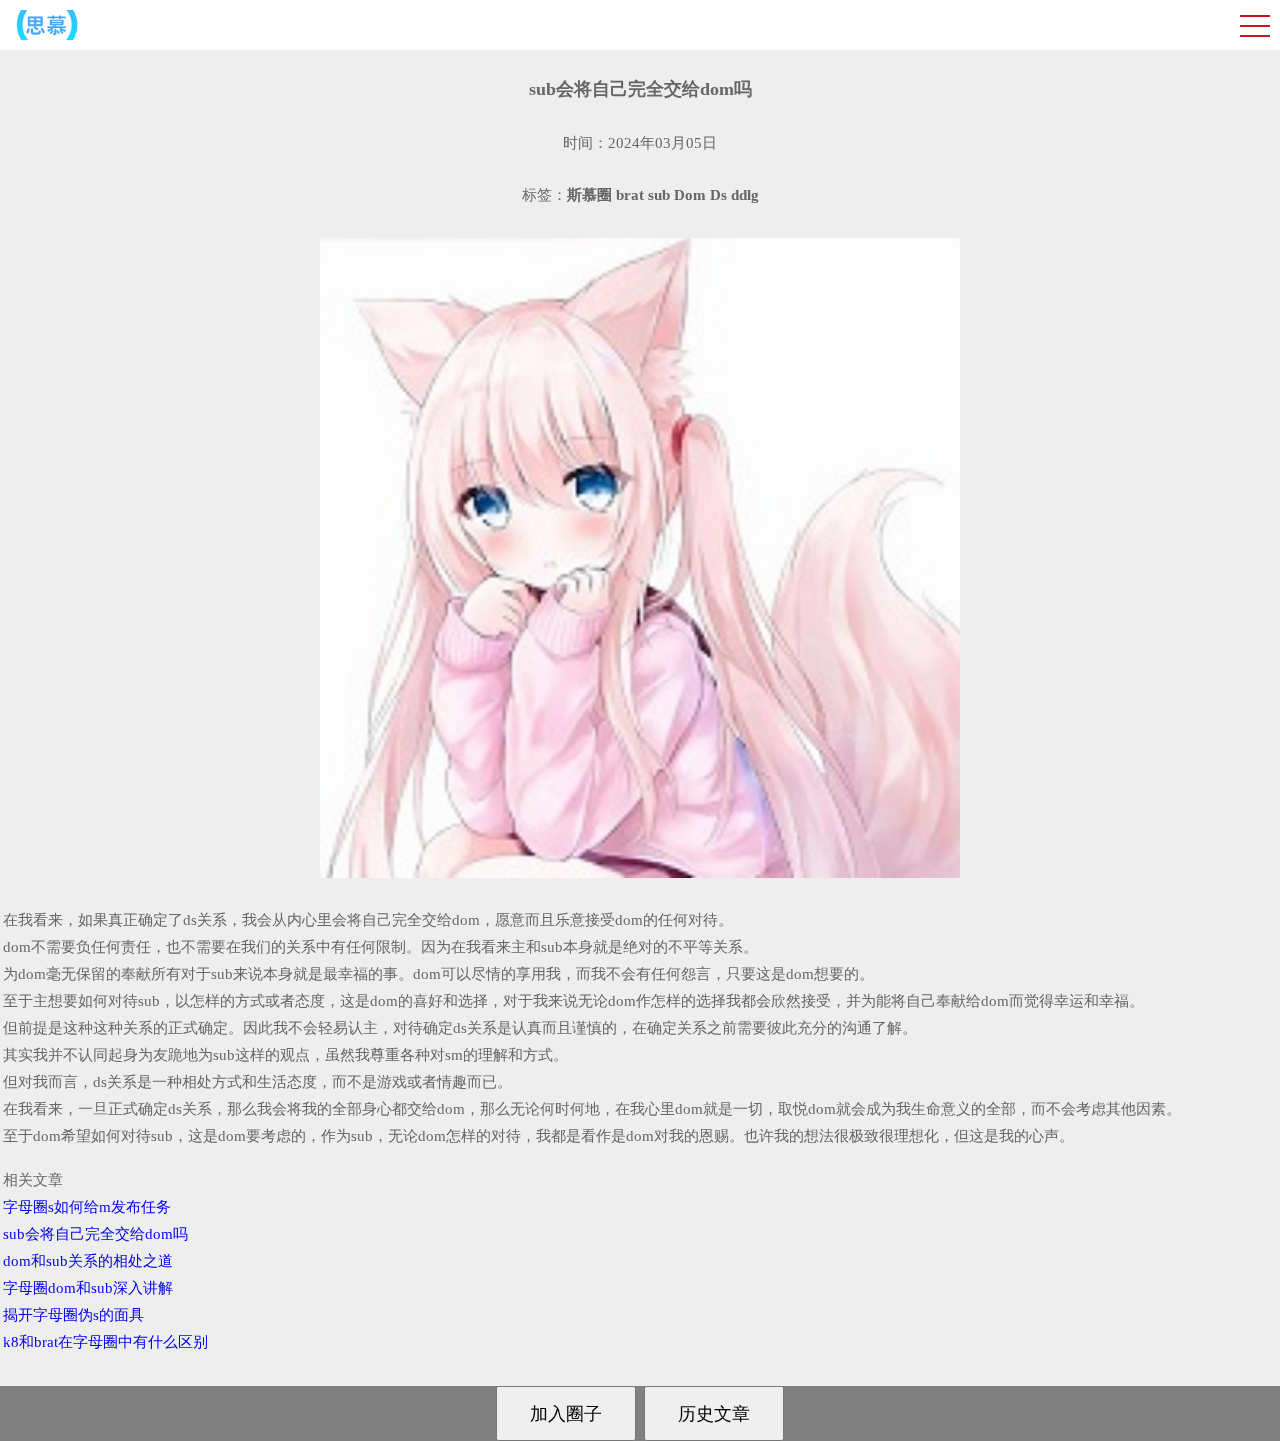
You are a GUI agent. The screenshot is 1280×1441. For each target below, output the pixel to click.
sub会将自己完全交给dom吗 (95, 1234)
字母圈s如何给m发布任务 (87, 1207)
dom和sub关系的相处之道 (88, 1261)
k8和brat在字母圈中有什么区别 (105, 1342)
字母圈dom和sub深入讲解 (88, 1288)
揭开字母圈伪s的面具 (73, 1315)
